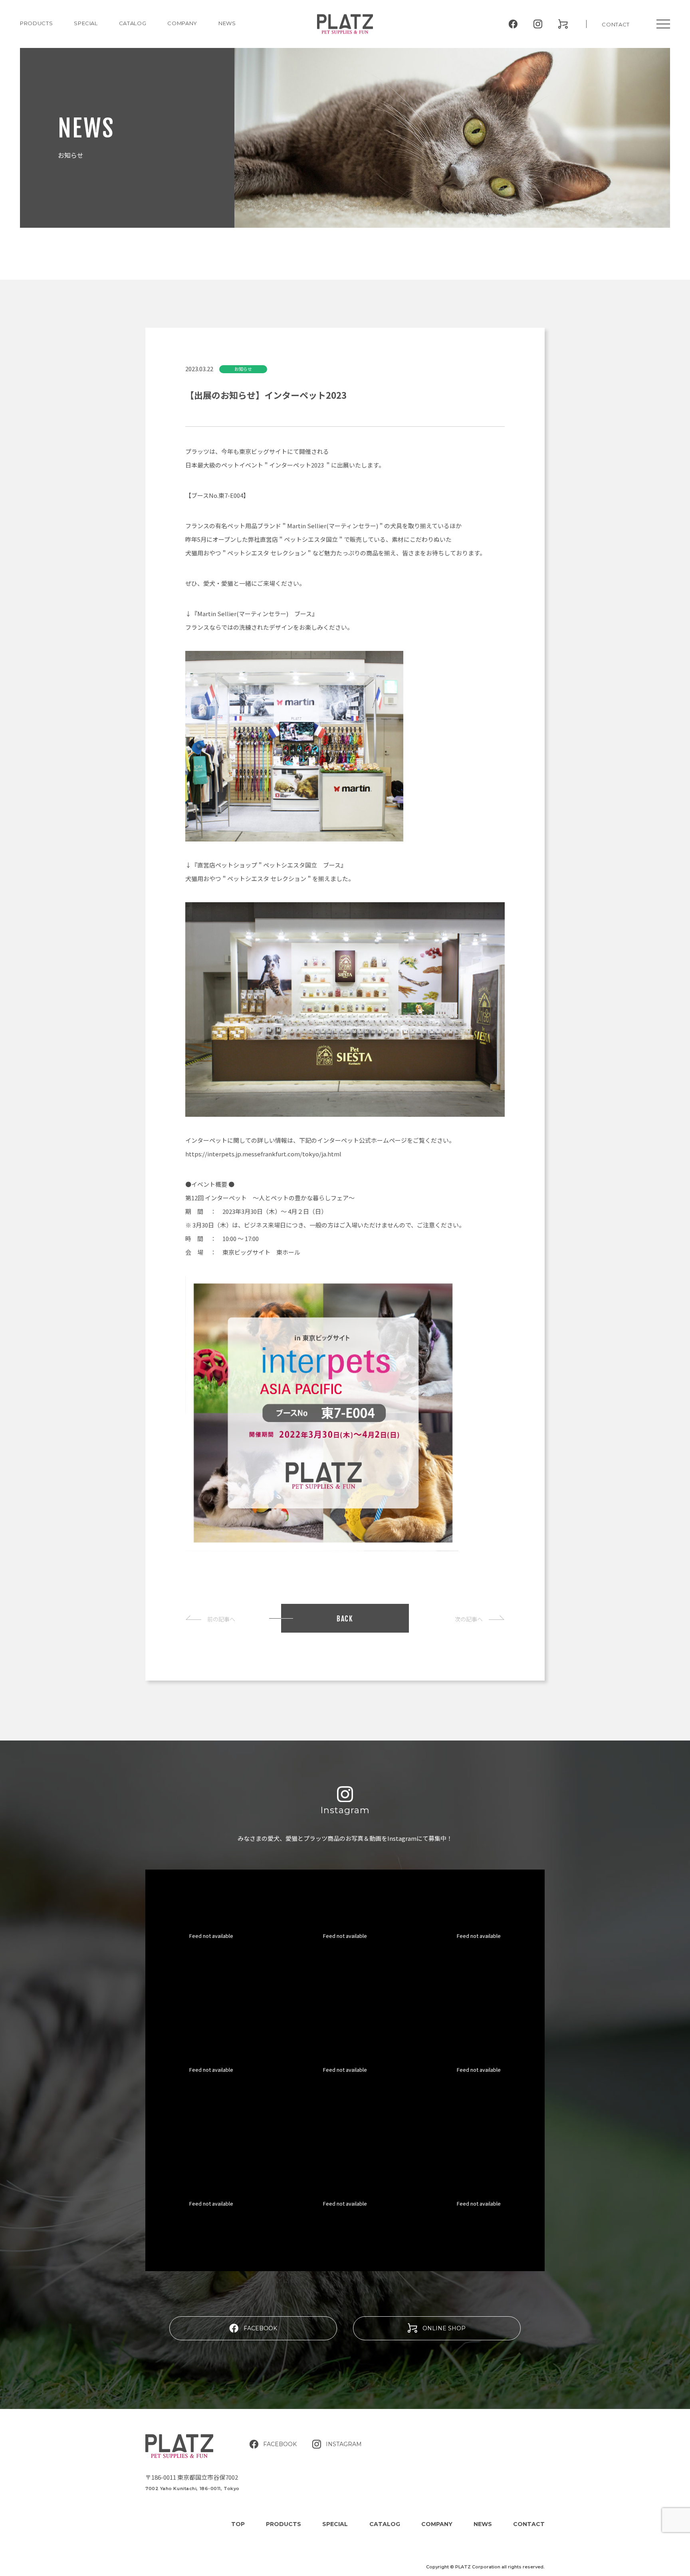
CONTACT (616, 24)
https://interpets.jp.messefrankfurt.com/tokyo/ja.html (263, 1154)
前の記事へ (221, 1619)
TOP (238, 2524)
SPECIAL (335, 2524)
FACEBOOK (260, 2328)
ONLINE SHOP (444, 2328)
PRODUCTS (36, 23)
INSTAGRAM (344, 2444)
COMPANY (182, 23)
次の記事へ (469, 1619)
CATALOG (133, 23)
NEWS (227, 23)
